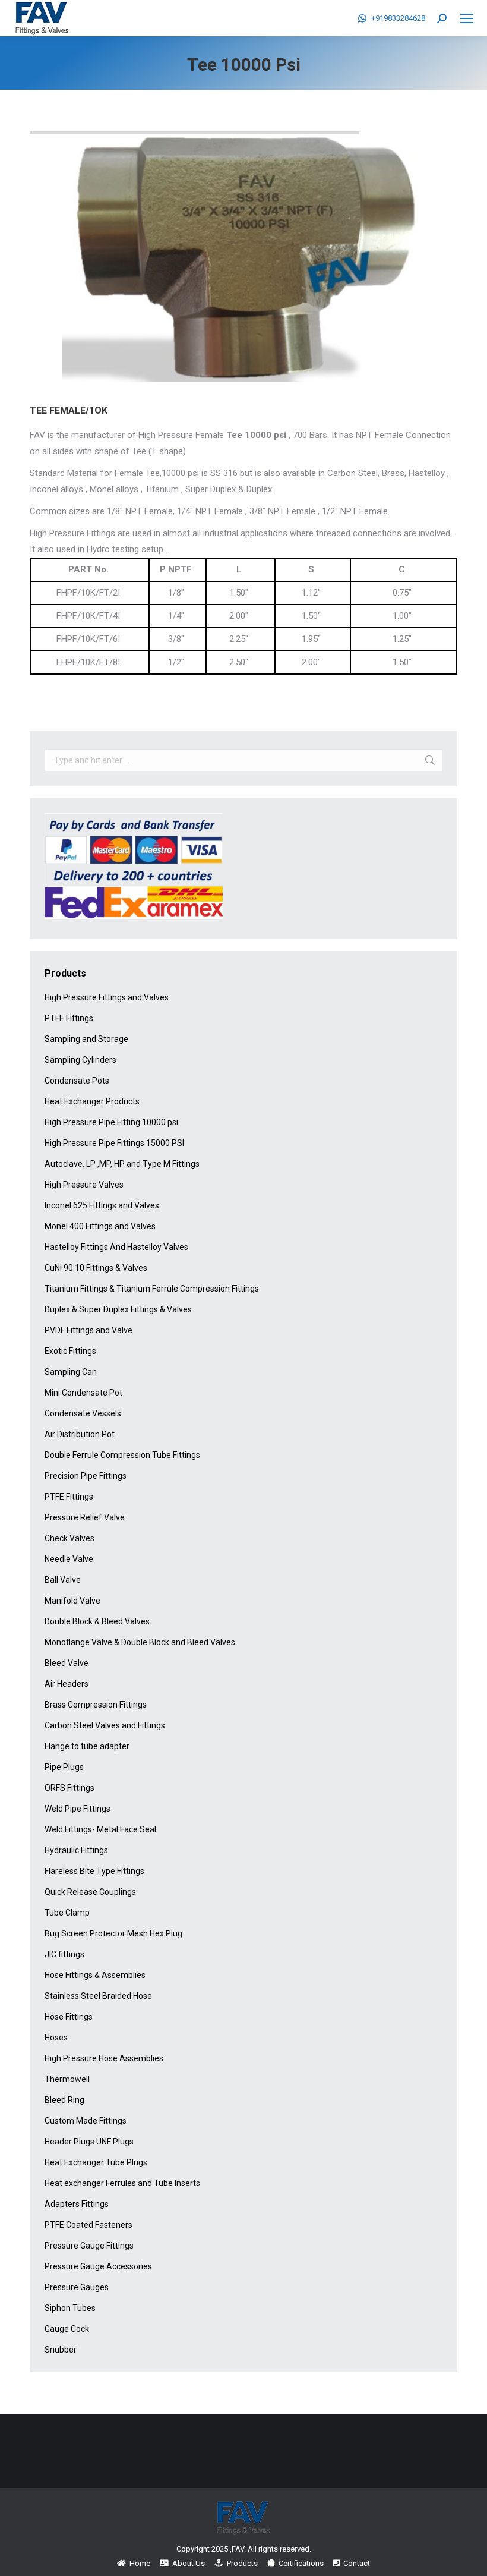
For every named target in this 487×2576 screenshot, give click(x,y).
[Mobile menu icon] (467, 18)
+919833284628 (398, 18)
